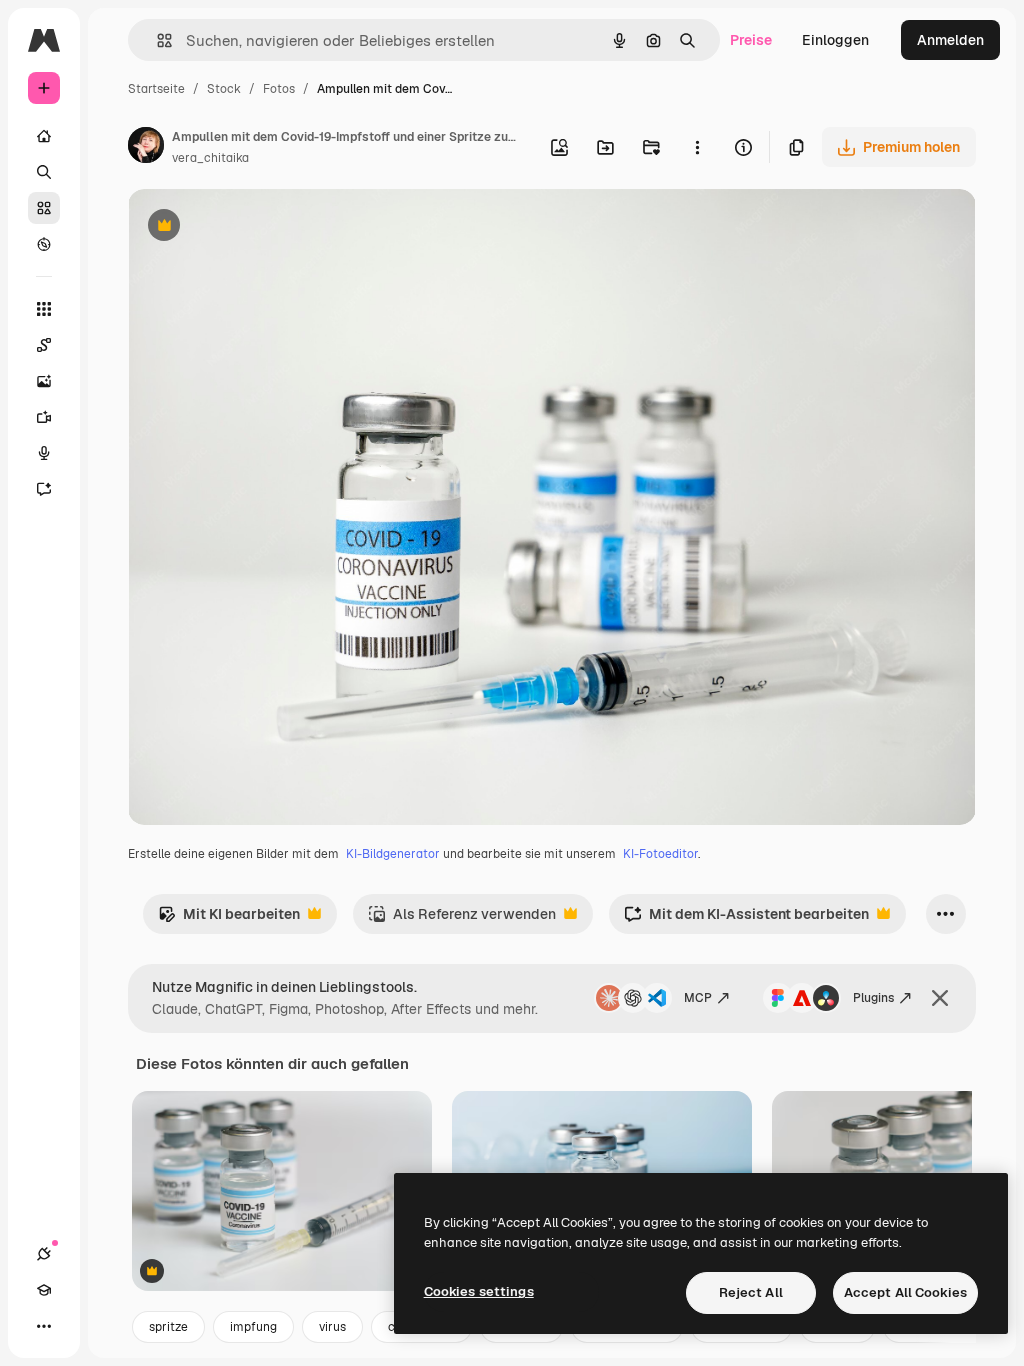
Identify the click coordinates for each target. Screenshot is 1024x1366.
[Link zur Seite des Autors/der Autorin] (146, 148)
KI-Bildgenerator (393, 854)
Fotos (279, 89)
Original (256, 227)
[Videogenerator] (44, 417)
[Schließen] (940, 998)
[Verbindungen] (44, 1254)
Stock (224, 89)
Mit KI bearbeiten (229, 919)
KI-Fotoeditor (660, 854)
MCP (698, 998)
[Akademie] (44, 1290)
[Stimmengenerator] (44, 453)
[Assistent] (44, 489)
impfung (253, 1327)
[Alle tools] (44, 309)
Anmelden (950, 40)
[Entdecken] (44, 244)
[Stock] (44, 208)
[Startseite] (44, 136)
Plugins (873, 998)
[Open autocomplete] (156, 40)
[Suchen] (44, 172)
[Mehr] (44, 1326)
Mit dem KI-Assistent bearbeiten (746, 919)
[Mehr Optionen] (697, 147)
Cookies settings (479, 1291)
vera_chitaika (210, 158)
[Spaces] (44, 345)
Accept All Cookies (905, 1292)
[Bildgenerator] (44, 381)
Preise (751, 40)
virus (332, 1327)
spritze (168, 1327)
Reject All (751, 1292)
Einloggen (835, 40)
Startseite (156, 89)
